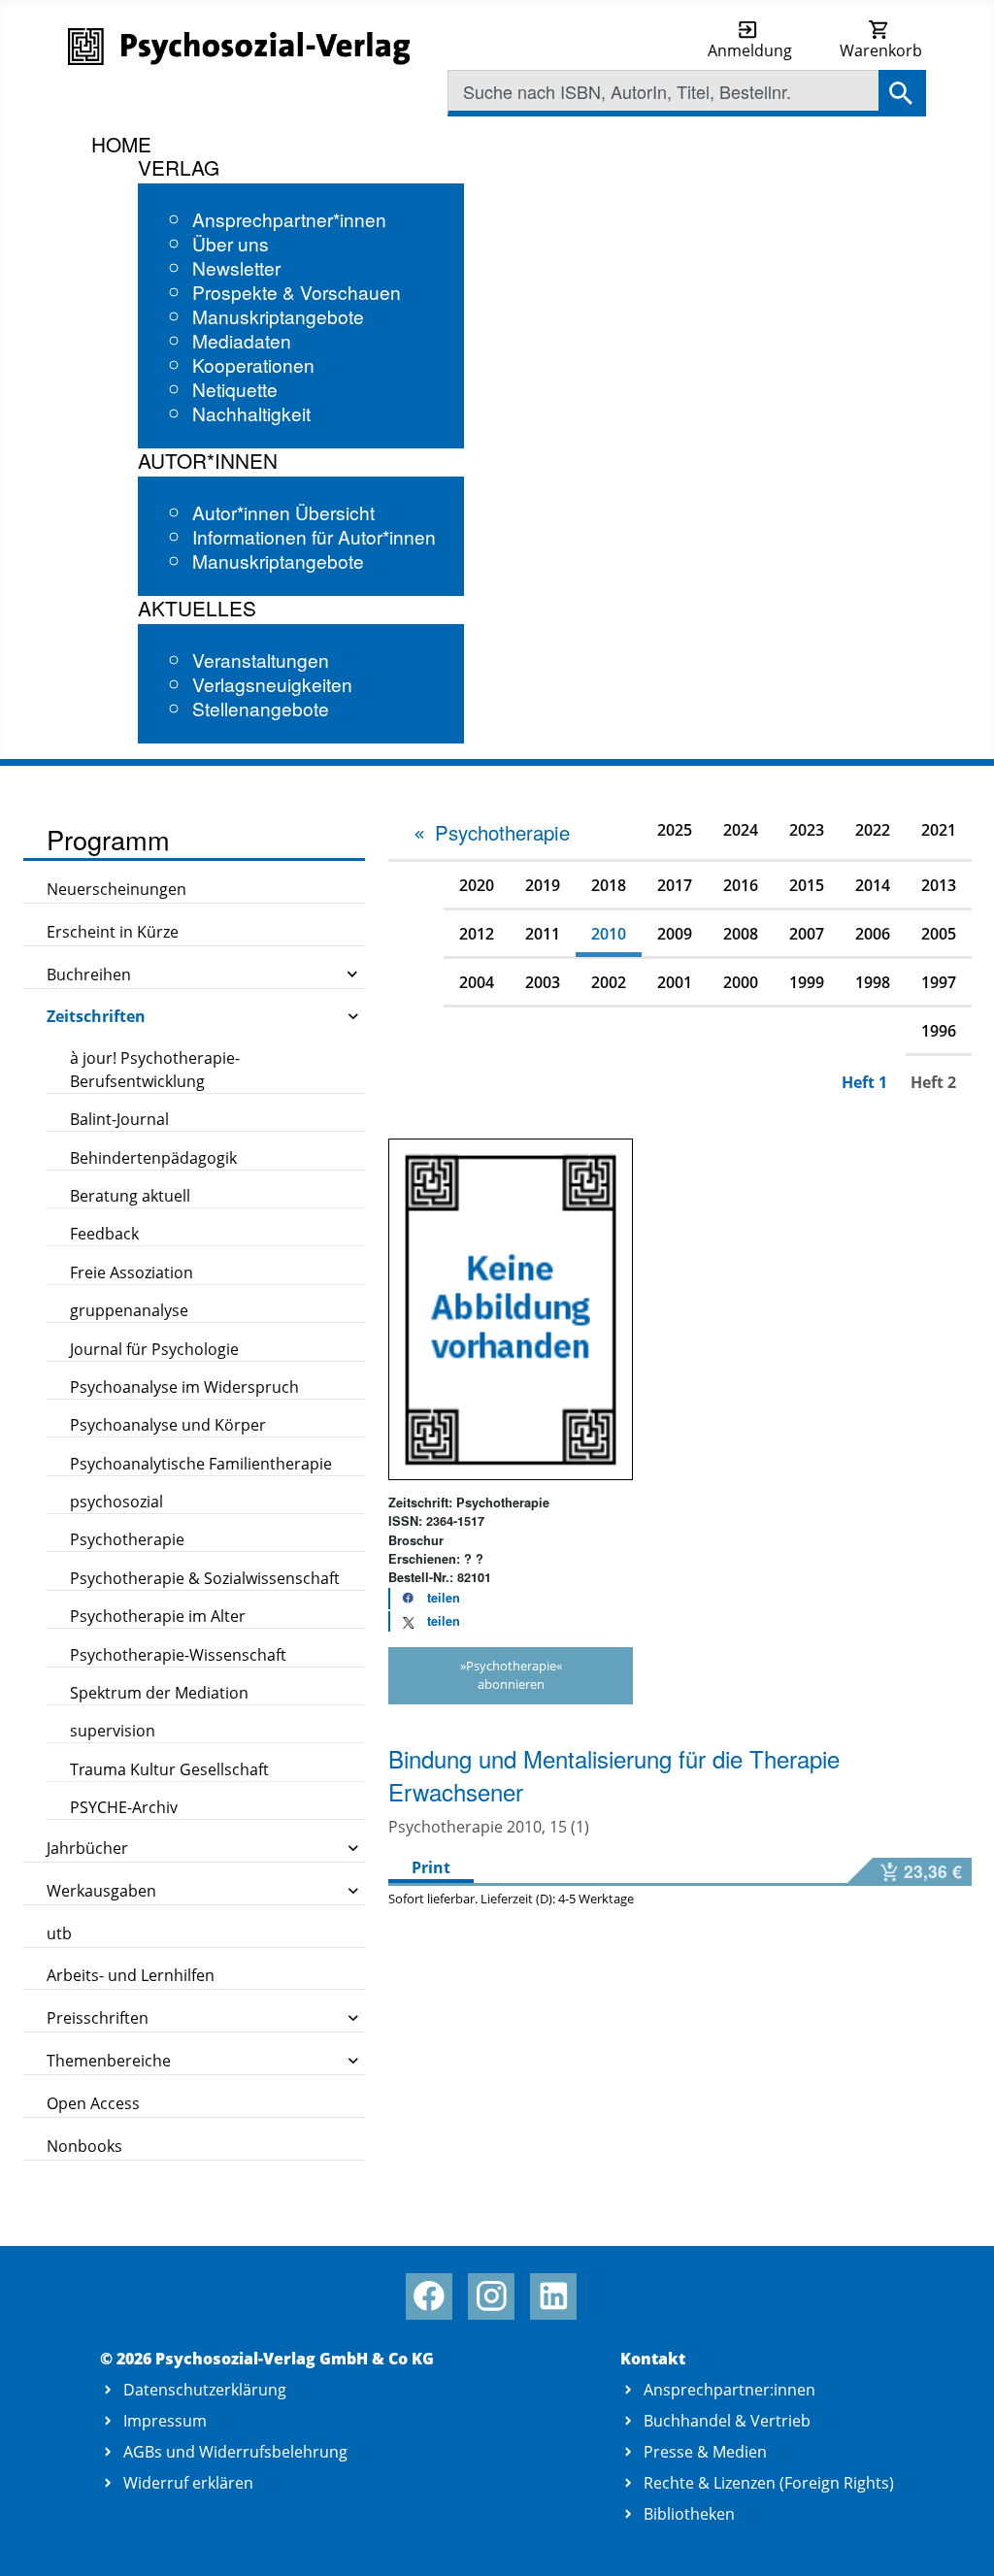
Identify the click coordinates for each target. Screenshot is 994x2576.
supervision (113, 1731)
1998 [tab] (873, 982)
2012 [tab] (477, 934)
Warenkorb (881, 50)
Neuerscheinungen (116, 889)
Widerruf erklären (188, 2483)
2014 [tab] (873, 885)
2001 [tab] (675, 982)
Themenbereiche (109, 2061)
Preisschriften (98, 2018)
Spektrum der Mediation (159, 1693)
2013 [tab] (939, 885)
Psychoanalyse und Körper (168, 1425)
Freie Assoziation (132, 1272)
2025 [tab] (675, 830)
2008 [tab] (741, 934)
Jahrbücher (87, 1848)
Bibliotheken (689, 2514)
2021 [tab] (939, 830)
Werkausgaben (101, 1891)
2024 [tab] (741, 830)
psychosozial (116, 1502)
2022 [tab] (873, 830)
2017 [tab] (675, 885)
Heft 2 (933, 1082)
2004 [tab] (477, 982)
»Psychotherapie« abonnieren (511, 1675)
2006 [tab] (873, 934)
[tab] (491, 833)
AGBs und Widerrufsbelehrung (235, 2452)
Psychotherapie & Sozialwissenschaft (205, 1578)
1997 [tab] (939, 982)
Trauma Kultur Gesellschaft (169, 1769)
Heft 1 (864, 1082)
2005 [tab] (939, 934)
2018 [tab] (609, 885)
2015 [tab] (807, 885)
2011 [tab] (543, 934)
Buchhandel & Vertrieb (727, 2421)
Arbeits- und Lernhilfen (131, 1975)
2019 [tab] (543, 885)
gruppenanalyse (129, 1310)
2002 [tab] (609, 982)
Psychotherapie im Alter (158, 1616)
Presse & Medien (705, 2452)
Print (431, 1867)
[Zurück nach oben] (957, 2540)
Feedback (104, 1234)
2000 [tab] (741, 982)
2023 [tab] (807, 830)
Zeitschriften (96, 1016)
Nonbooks (84, 2146)
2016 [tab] (741, 885)
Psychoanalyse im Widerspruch (184, 1387)
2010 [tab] (609, 934)
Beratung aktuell (130, 1196)
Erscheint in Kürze (113, 932)
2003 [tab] (543, 982)
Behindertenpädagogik (153, 1158)
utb (59, 1933)
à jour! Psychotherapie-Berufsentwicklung (155, 1070)
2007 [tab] (807, 934)
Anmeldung (750, 50)
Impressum (165, 2421)
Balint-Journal (119, 1119)
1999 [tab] (807, 982)
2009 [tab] (675, 934)
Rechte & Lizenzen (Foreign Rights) (769, 2483)
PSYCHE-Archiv (124, 1807)
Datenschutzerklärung (205, 2390)
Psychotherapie (127, 1539)
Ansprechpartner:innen (729, 2390)
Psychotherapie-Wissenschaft (178, 1655)
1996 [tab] (939, 1031)
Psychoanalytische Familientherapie (201, 1464)
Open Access (93, 2103)
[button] (425, 1599)
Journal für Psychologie (154, 1349)
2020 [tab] (477, 885)
